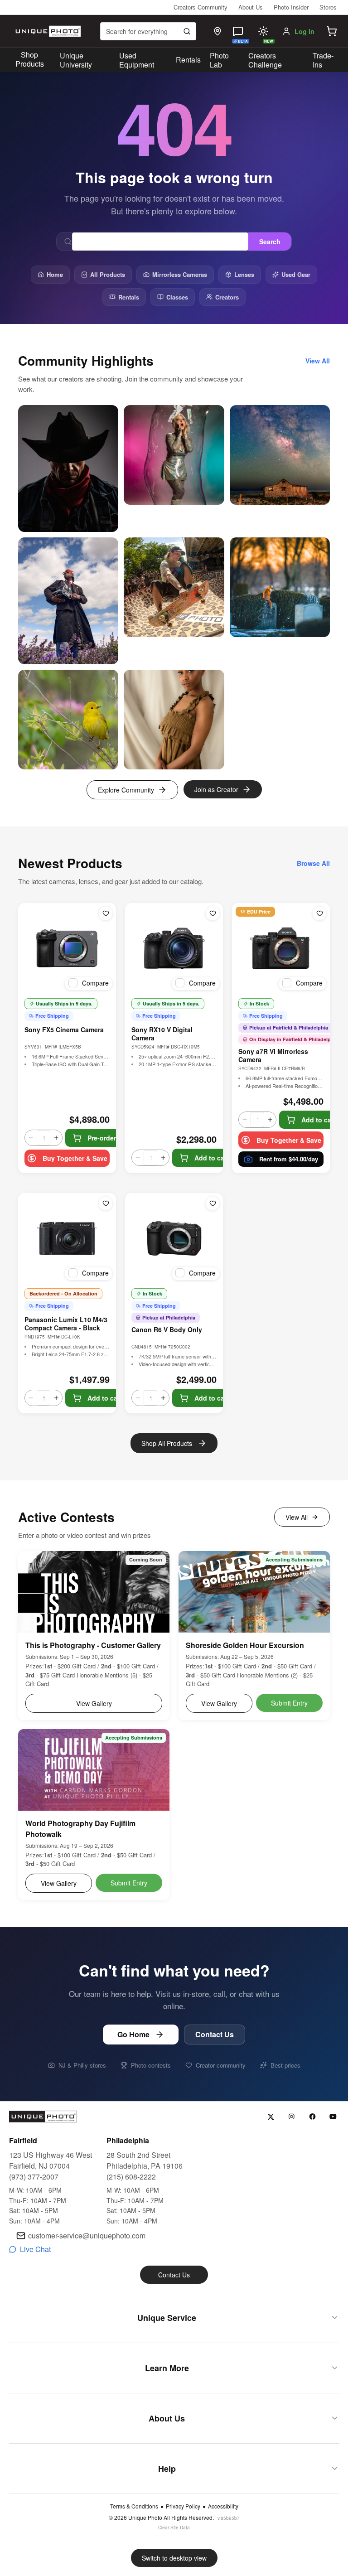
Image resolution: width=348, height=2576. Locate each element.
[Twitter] (271, 2117)
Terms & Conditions (134, 2506)
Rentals (188, 60)
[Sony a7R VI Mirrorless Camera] (281, 948)
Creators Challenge (265, 60)
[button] (332, 31)
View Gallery (94, 1703)
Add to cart (212, 1158)
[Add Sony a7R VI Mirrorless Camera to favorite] (319, 913)
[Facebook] (312, 2117)
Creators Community (201, 7)
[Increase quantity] (56, 1138)
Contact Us (215, 2034)
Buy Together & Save (75, 1158)
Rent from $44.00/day (289, 1159)
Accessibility (223, 2506)
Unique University (76, 60)
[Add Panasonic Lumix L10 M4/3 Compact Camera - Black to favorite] (106, 1203)
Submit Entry (289, 1703)
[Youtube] (333, 2117)
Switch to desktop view (174, 2558)
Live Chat (35, 2249)
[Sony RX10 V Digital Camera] (174, 948)
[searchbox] (148, 31)
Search (270, 242)
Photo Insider (291, 7)
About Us (251, 7)
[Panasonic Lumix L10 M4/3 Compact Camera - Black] (67, 1238)
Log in (304, 31)
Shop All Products (167, 1443)
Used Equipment (137, 60)
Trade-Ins (323, 60)
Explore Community (126, 790)
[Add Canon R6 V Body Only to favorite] (213, 1203)
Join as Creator (216, 789)
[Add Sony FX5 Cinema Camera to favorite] (106, 913)
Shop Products (30, 59)
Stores (328, 7)
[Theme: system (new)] (263, 31)
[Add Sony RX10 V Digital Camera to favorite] (213, 913)
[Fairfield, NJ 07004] (217, 31)
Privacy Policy (183, 2506)
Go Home (133, 2034)
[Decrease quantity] (31, 1138)
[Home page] (47, 31)
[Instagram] (292, 2117)
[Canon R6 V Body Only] (174, 1238)
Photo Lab (219, 60)
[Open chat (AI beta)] (238, 31)
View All (297, 1517)
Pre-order (102, 1138)
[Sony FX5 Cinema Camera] (67, 948)
